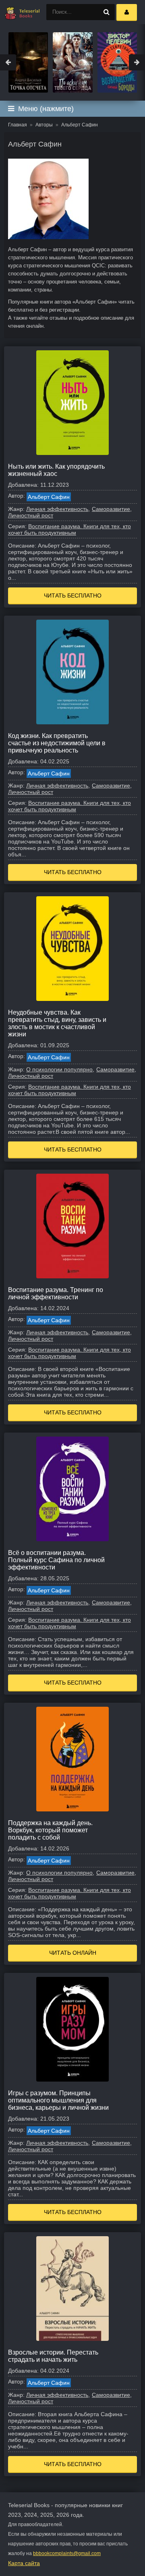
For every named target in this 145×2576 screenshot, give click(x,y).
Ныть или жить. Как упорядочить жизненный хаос (56, 470)
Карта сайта (24, 2563)
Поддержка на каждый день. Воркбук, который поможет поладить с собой (50, 1830)
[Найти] (107, 12)
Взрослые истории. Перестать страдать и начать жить (53, 2356)
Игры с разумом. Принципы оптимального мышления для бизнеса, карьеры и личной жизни (58, 2100)
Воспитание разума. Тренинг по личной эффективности (56, 1293)
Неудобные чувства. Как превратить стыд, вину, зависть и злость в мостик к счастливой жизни (57, 1023)
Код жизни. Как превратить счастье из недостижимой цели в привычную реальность (57, 743)
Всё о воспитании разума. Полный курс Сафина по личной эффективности (56, 1560)
